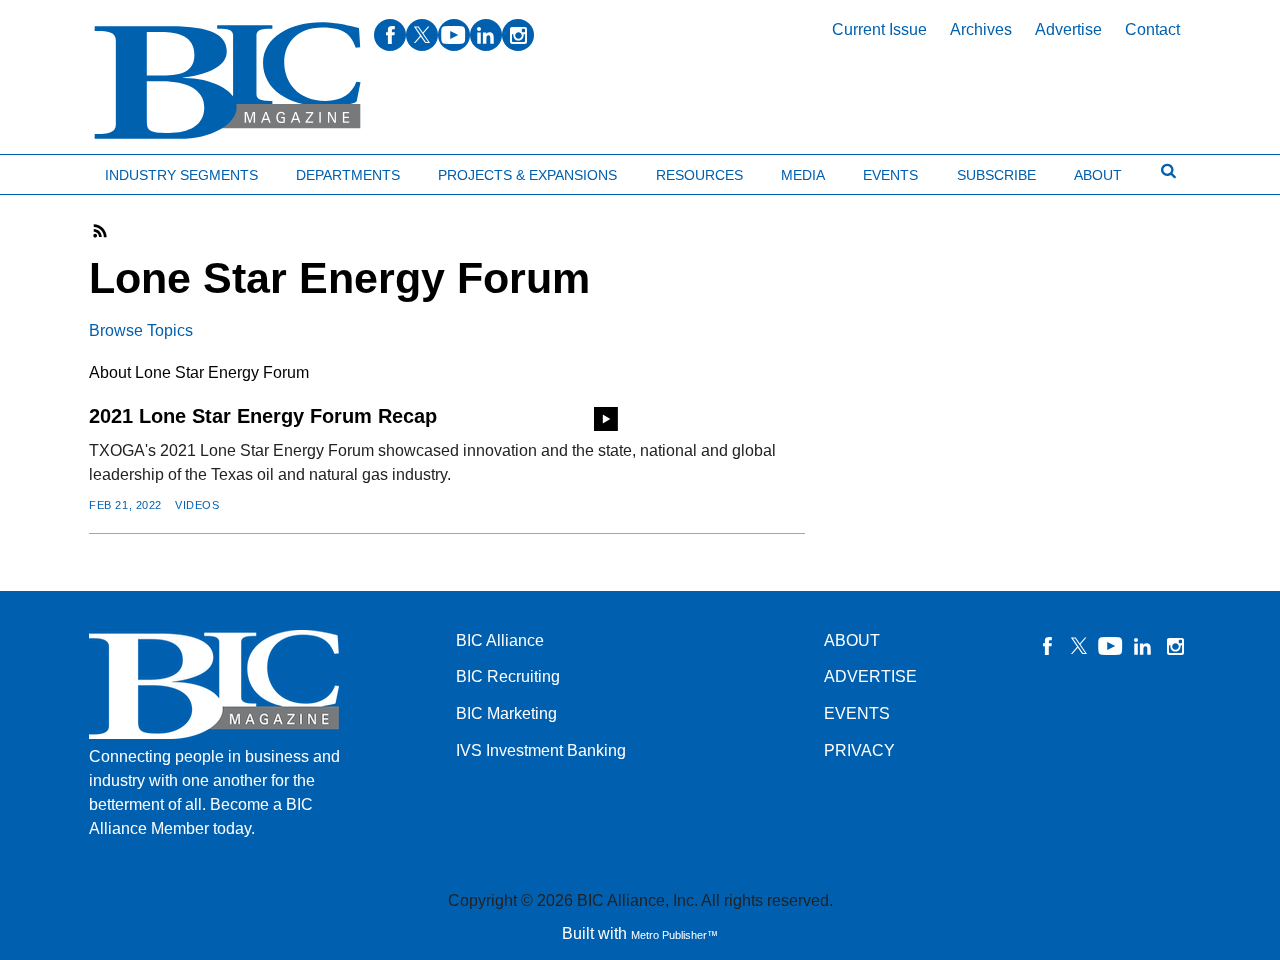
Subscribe (996, 175)
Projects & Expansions (527, 175)
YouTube (1111, 646)
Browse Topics (141, 330)
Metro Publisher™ (674, 935)
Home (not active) (60, 170)
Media (803, 175)
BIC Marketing (506, 713)
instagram (518, 35)
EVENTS (857, 713)
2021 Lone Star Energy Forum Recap (263, 416)
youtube (454, 35)
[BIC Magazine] (227, 81)
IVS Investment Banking (541, 750)
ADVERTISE (870, 676)
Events (890, 175)
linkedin (486, 35)
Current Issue (879, 29)
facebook (390, 35)
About (1098, 175)
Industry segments (181, 175)
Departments (348, 175)
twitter (422, 35)
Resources (699, 175)
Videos (197, 505)
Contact (1152, 29)
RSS (101, 231)
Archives (981, 29)
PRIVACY (859, 750)
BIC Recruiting (508, 676)
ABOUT (852, 640)
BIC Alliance (500, 640)
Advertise (1068, 29)
